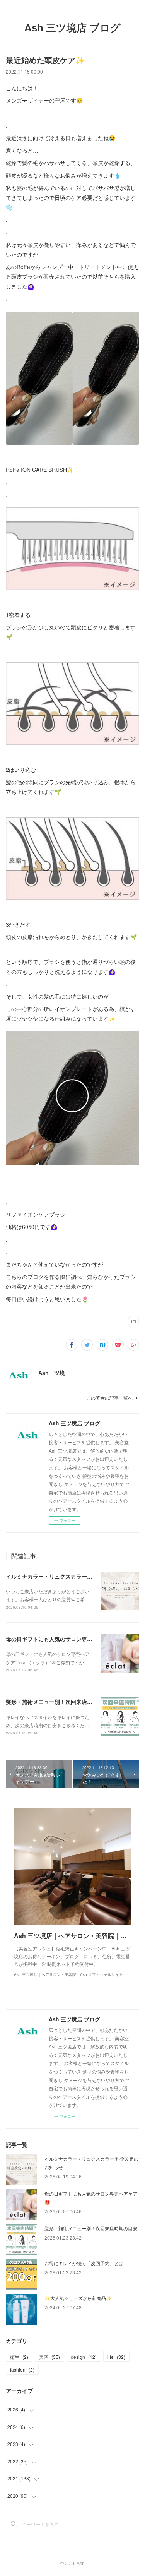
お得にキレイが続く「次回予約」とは (84, 2263)
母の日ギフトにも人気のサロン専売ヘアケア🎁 (63, 1639)
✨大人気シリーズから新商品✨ (78, 2298)
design (84, 2357)
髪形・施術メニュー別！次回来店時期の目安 (60, 1702)
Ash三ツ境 (52, 1373)
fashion (22, 2369)
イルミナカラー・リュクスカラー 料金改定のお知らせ (72, 1576)
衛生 (19, 2357)
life (116, 2357)
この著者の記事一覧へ (109, 1398)
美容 (49, 2357)
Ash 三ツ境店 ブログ (72, 28)
